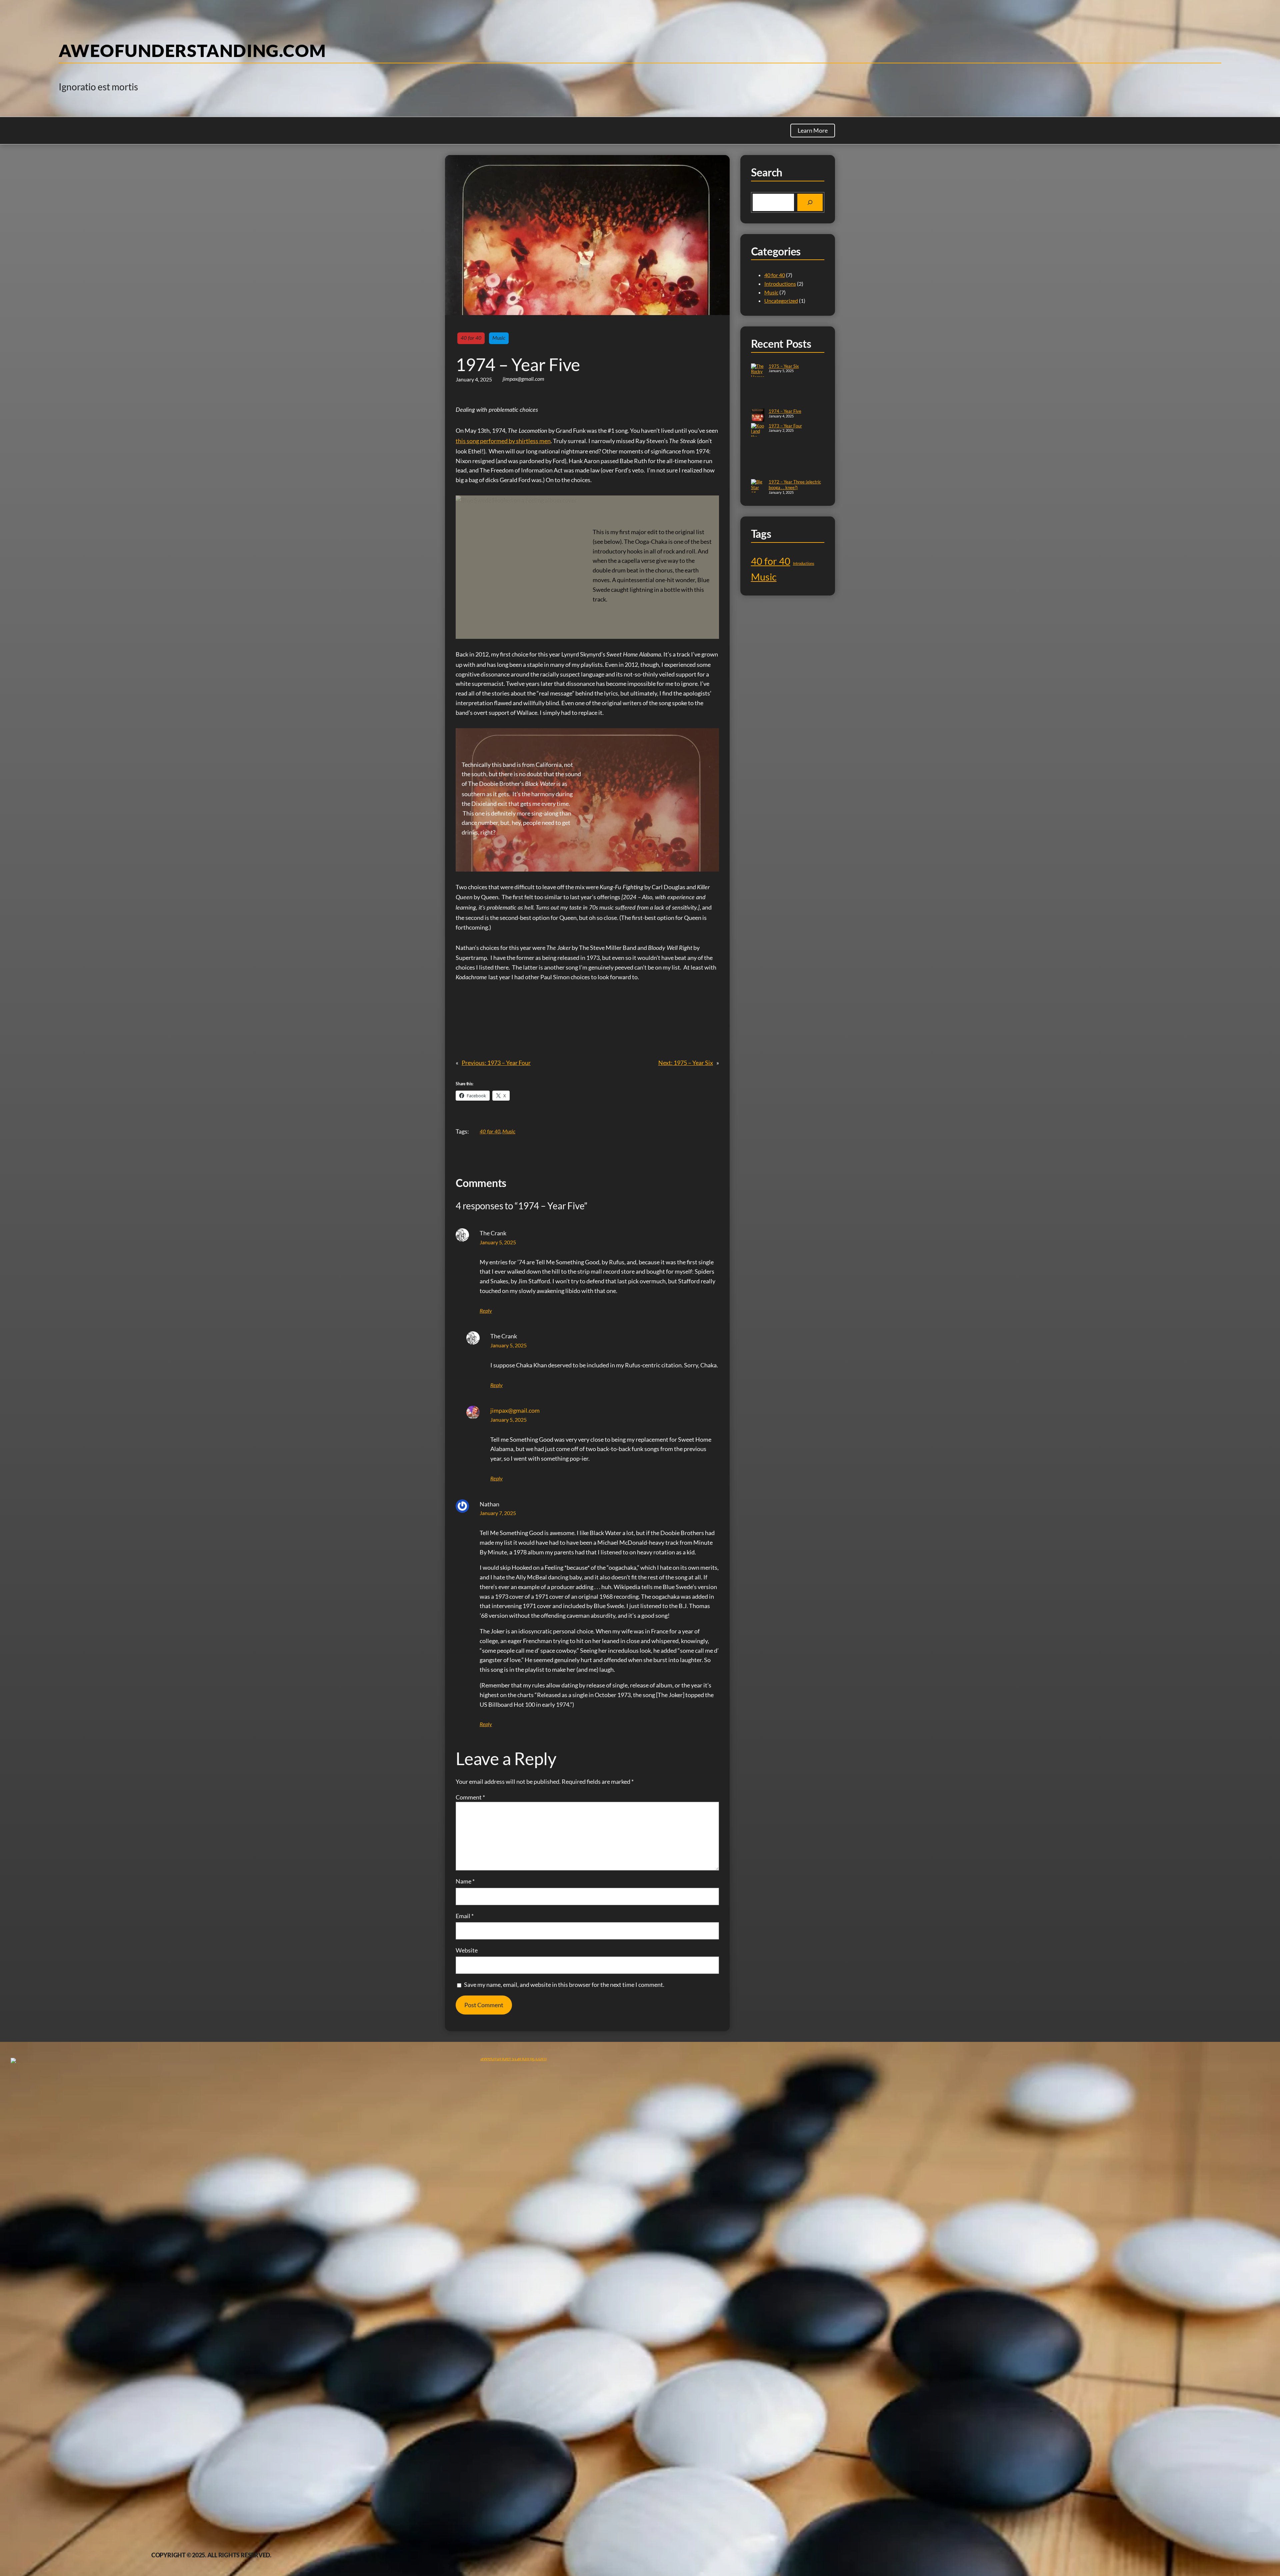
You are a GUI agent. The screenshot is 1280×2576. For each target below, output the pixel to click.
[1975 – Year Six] (758, 386)
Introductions (780, 284)
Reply (486, 1311)
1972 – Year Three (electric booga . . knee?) (795, 485)
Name (465, 1881)
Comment (470, 1797)
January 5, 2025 (498, 1242)
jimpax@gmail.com (515, 1410)
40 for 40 (471, 338)
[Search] (810, 202)
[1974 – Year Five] (758, 416)
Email (465, 1916)
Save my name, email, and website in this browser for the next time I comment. (564, 1985)
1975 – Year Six (784, 366)
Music (499, 338)
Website (467, 1950)
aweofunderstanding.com (192, 50)
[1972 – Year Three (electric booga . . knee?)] (758, 496)
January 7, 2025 (498, 1513)
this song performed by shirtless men (503, 441)
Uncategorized (781, 301)
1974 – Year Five (785, 411)
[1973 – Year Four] (758, 451)
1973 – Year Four (785, 426)
